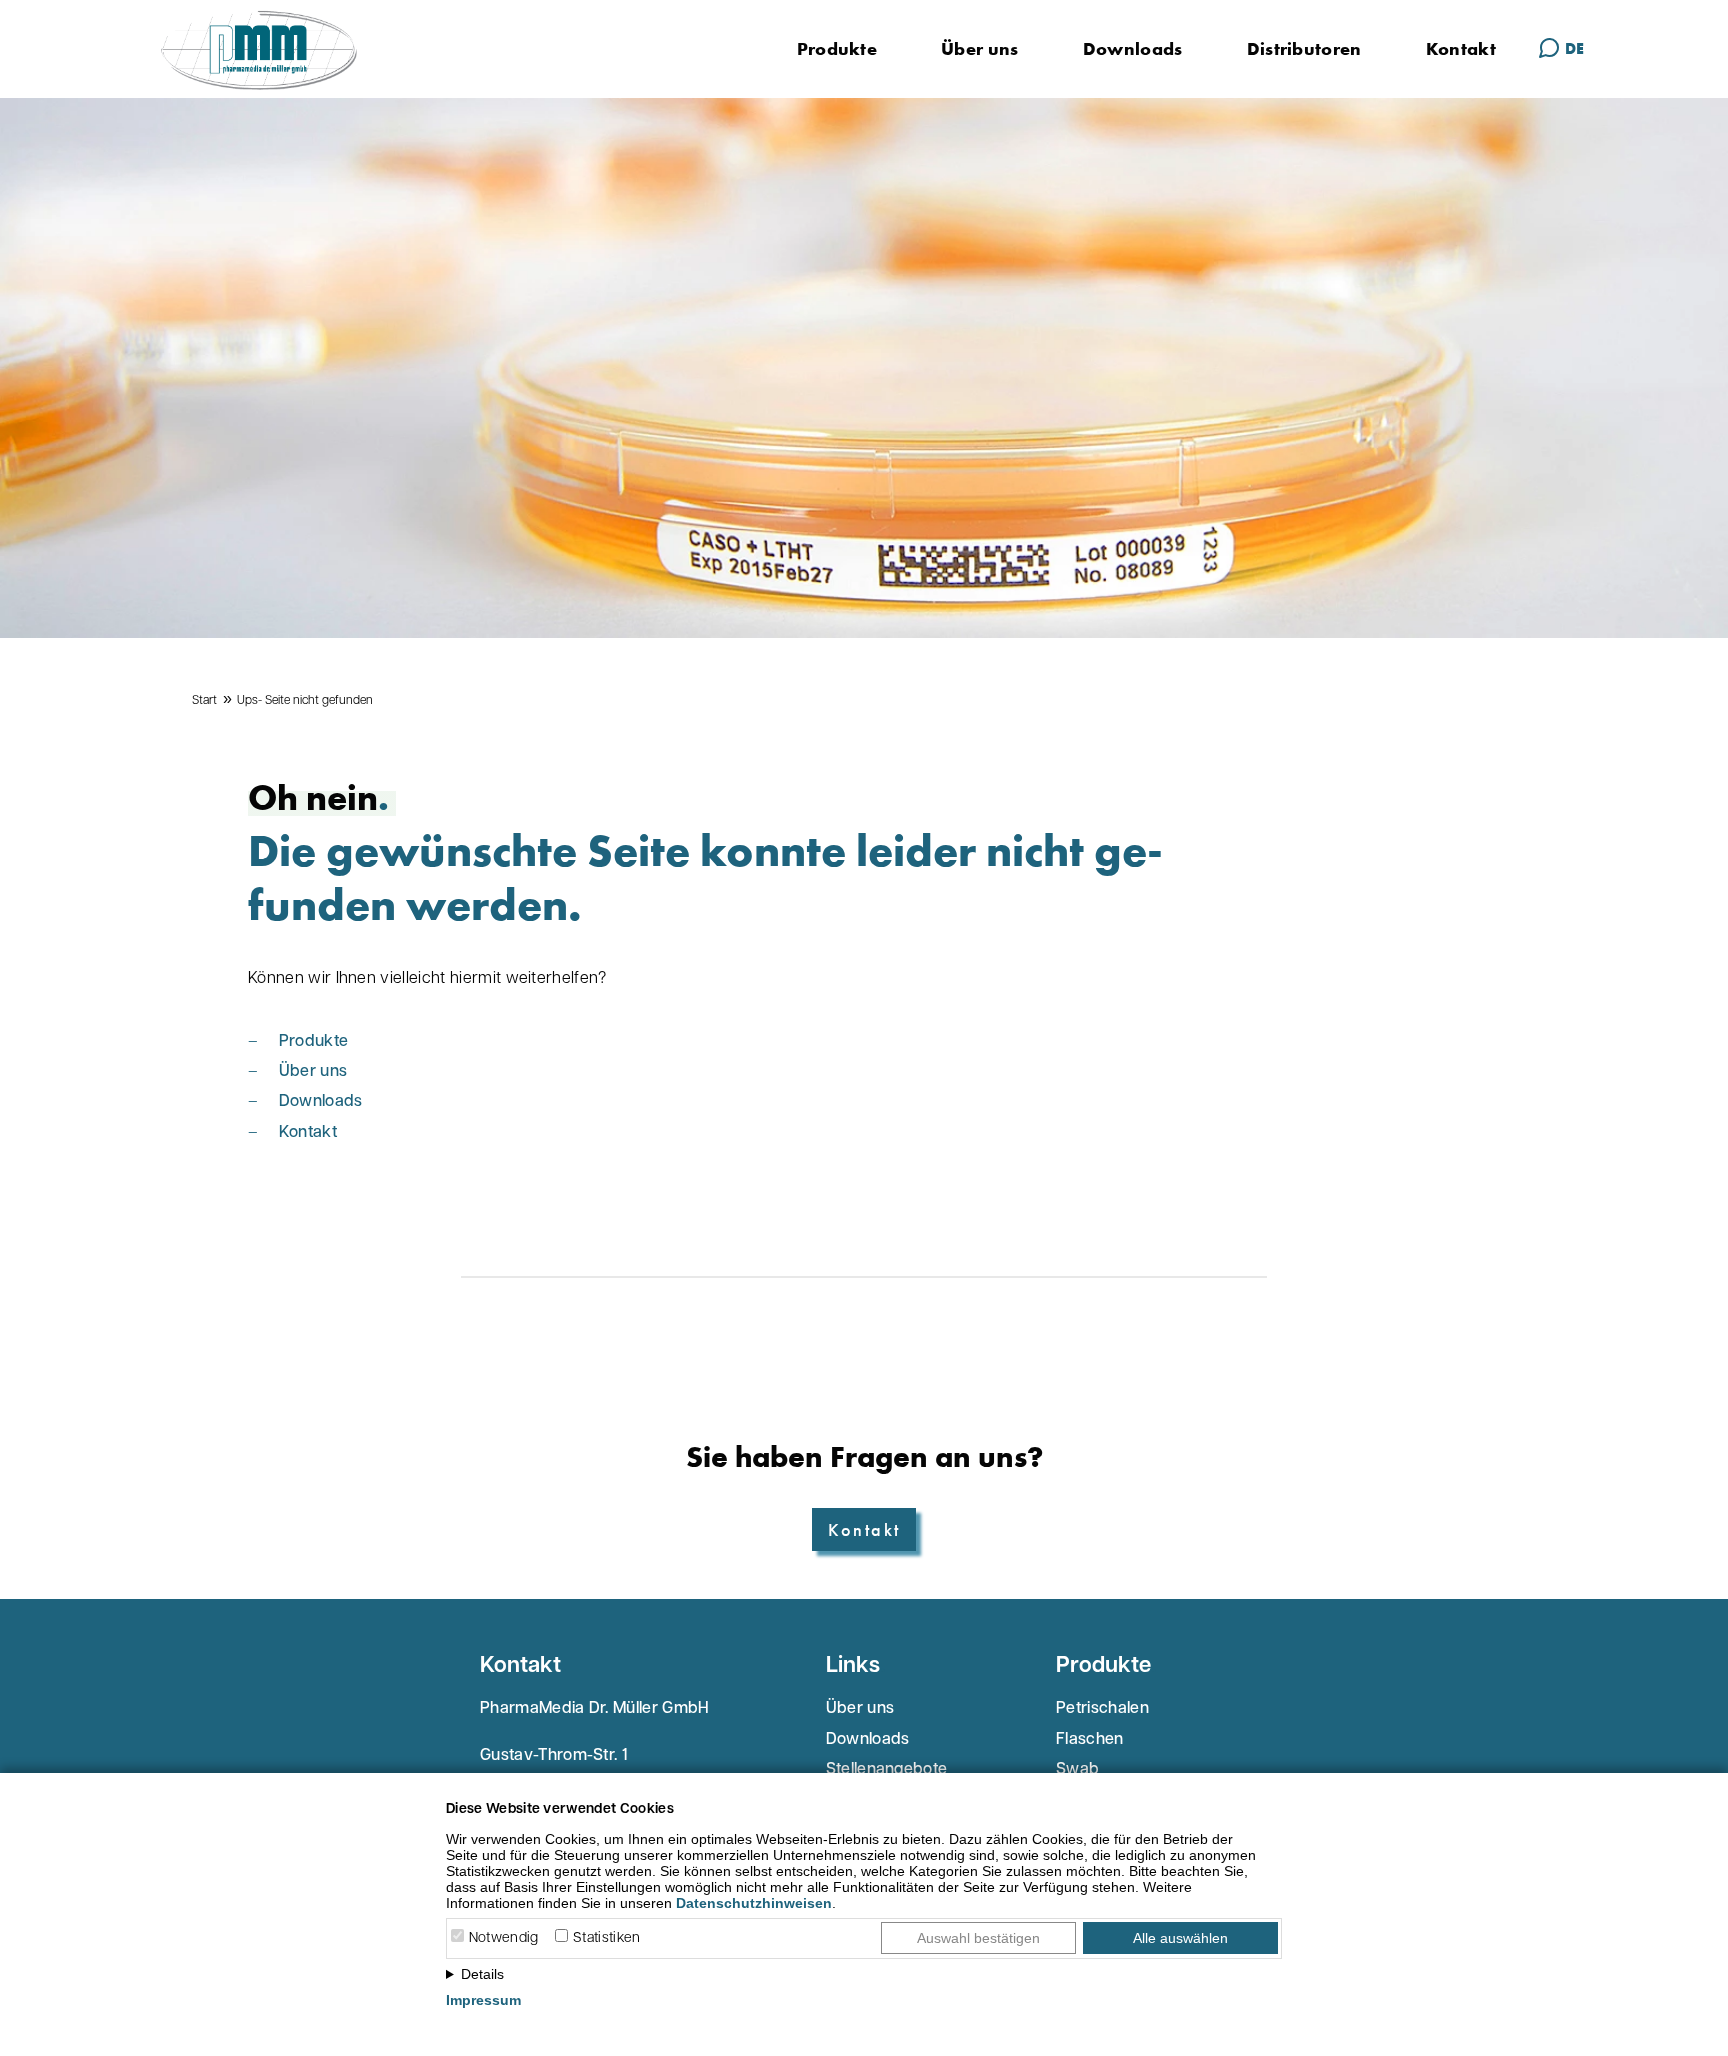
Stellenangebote (887, 1770)
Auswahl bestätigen (978, 1938)
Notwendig (504, 1938)
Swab (1077, 1770)
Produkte (837, 48)
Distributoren (1304, 48)
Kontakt (1461, 48)
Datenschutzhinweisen (754, 1903)
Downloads (1133, 48)
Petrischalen (1102, 1709)
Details (482, 1974)
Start (204, 701)
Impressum (483, 2000)
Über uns (980, 48)
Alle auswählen (1180, 1938)
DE (1574, 48)
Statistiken (607, 1938)
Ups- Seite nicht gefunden (305, 701)
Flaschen (1090, 1740)
